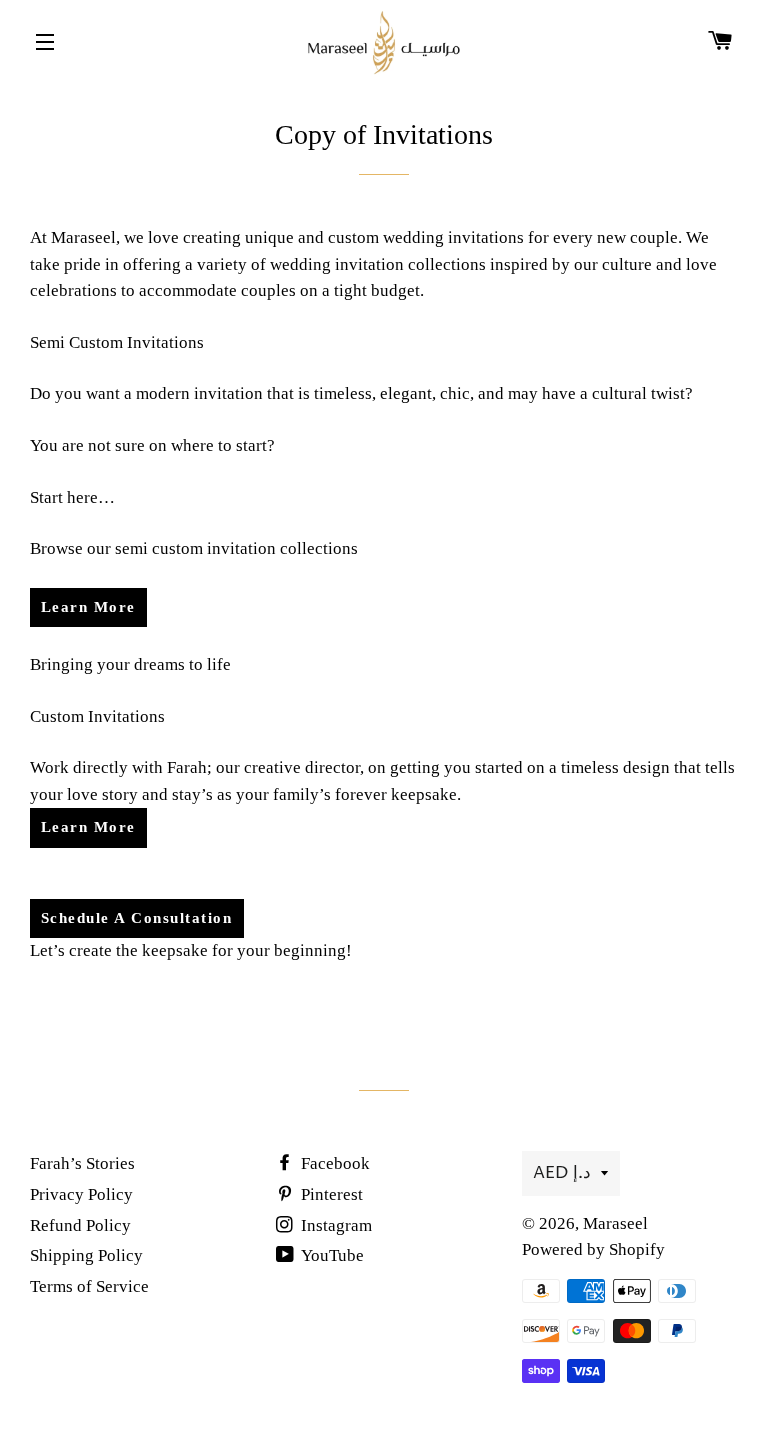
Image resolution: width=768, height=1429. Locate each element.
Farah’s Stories (82, 1163)
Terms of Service (89, 1286)
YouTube (331, 1255)
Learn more (88, 827)
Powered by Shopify (593, 1249)
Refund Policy (80, 1225)
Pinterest (330, 1194)
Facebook (333, 1163)
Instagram (334, 1225)
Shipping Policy (86, 1255)
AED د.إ (562, 1173)
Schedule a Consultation (137, 918)
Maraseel (615, 1223)
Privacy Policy (81, 1194)
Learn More (88, 607)
